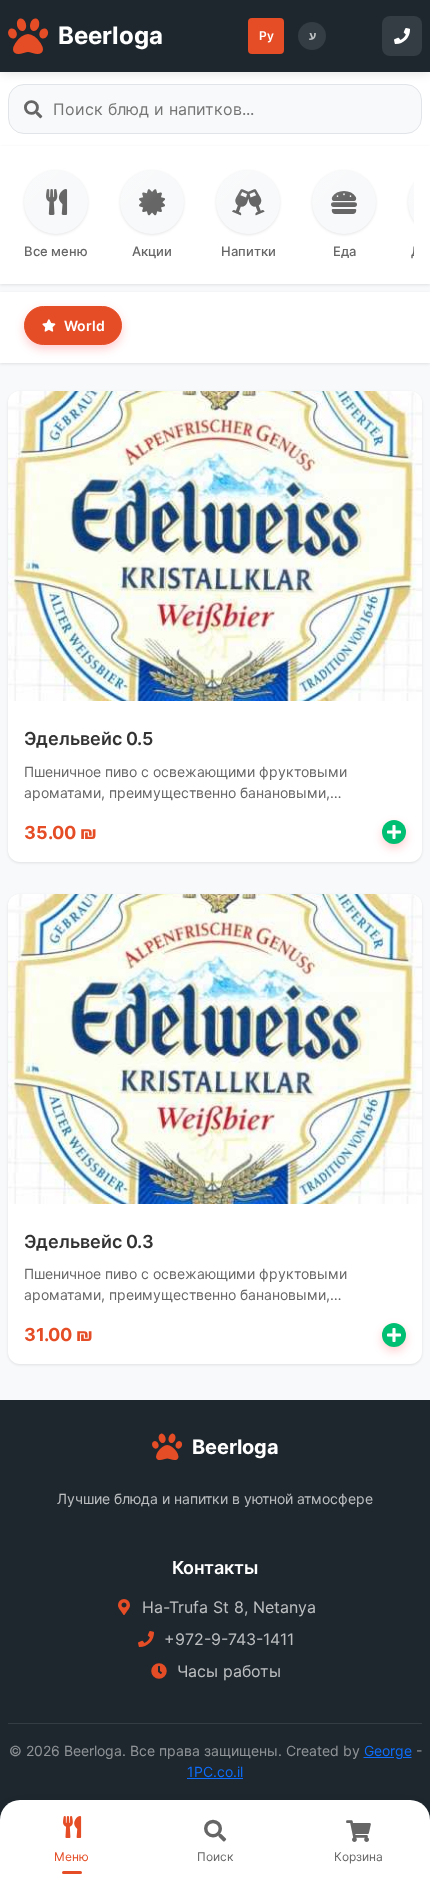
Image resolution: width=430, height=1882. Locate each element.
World (83, 325)
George (388, 1750)
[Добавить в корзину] (394, 832)
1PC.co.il (215, 1771)
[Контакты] (402, 36)
